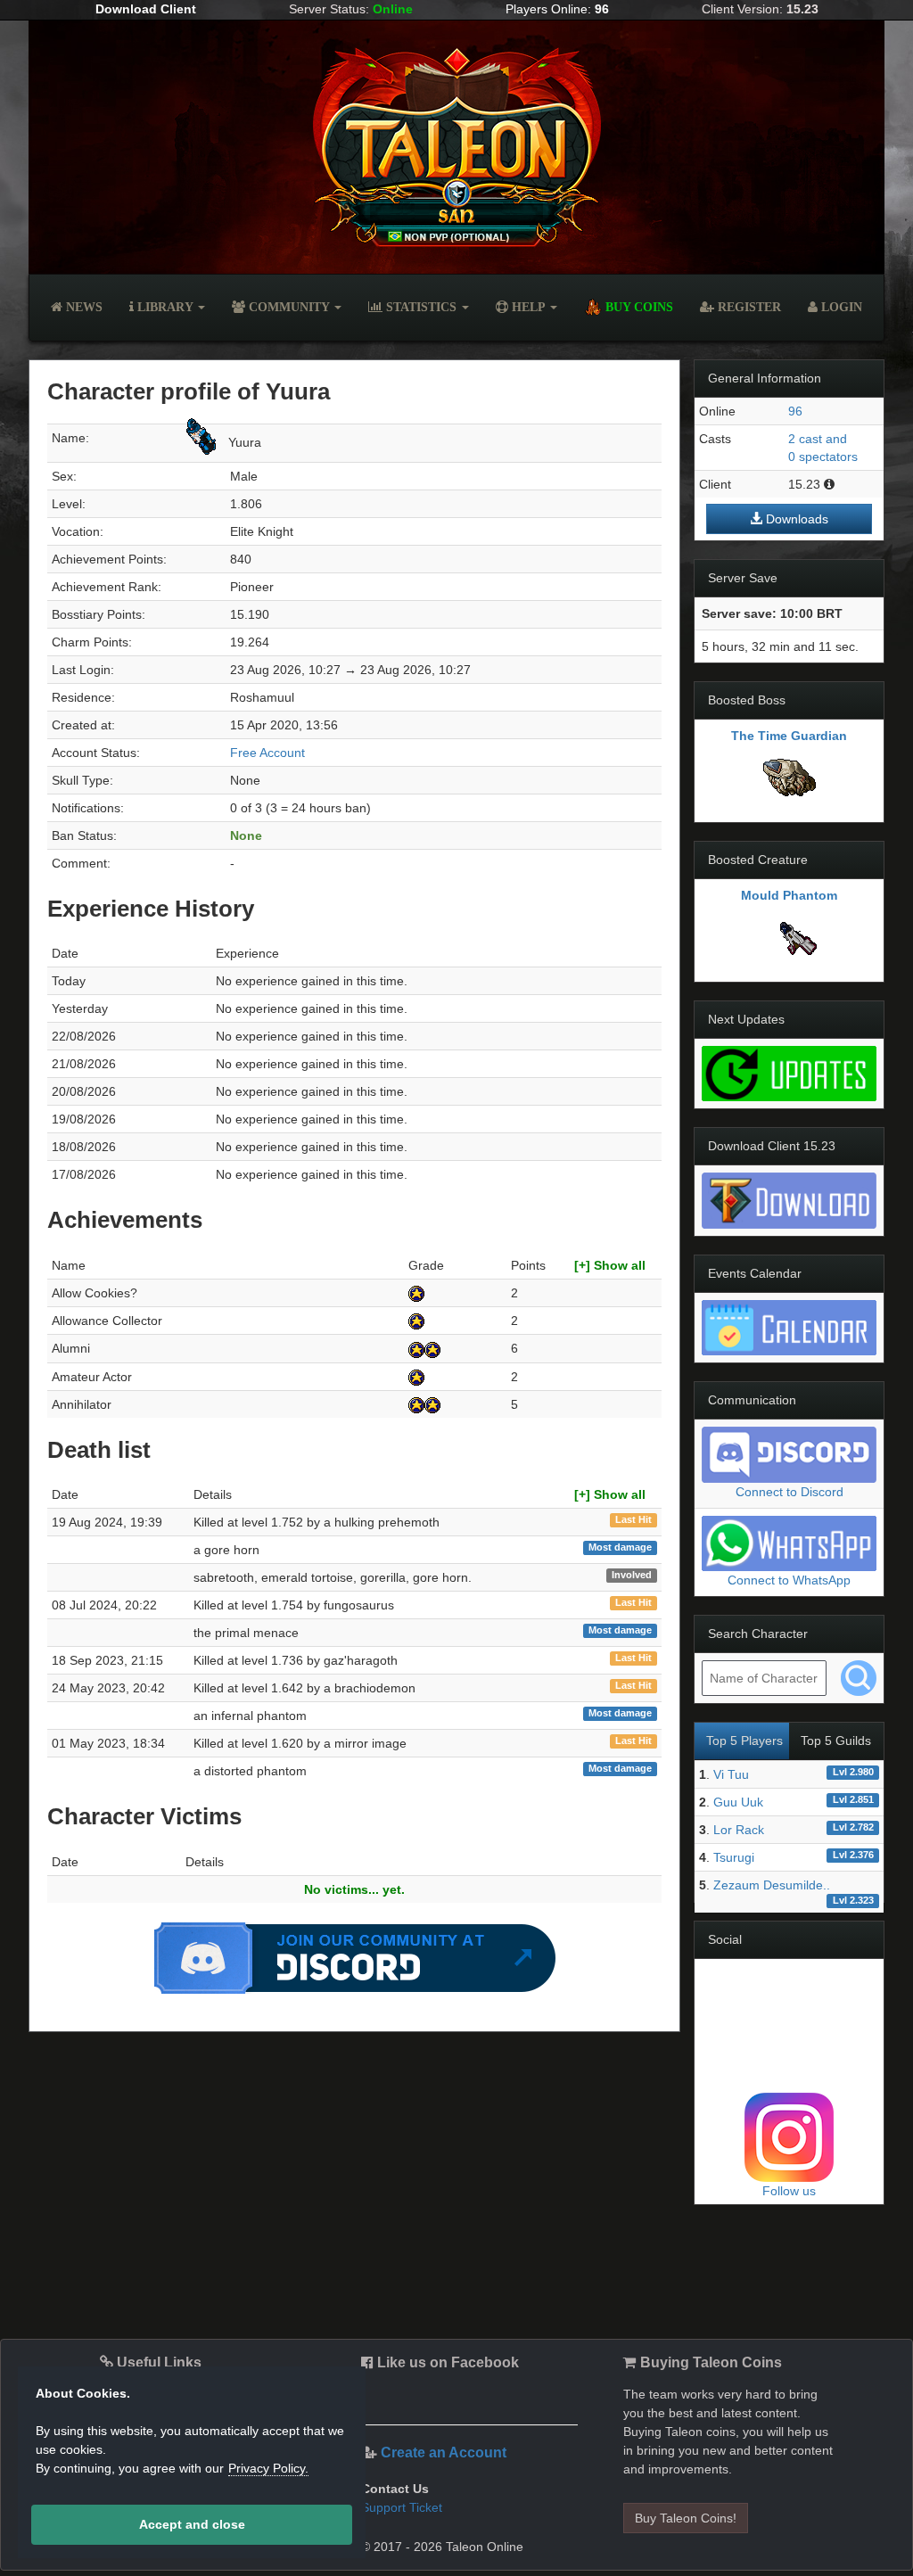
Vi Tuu (731, 1774)
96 (795, 411)
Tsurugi (734, 1857)
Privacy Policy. (268, 2468)
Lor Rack (739, 1830)
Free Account (267, 753)
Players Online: (557, 9)
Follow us (789, 2191)
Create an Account (444, 2453)
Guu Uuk (738, 1802)
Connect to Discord (790, 1492)
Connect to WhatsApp (789, 1580)
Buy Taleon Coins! (686, 2518)
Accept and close (192, 2524)
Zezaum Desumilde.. (772, 1885)
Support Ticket (402, 2507)
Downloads (795, 519)
